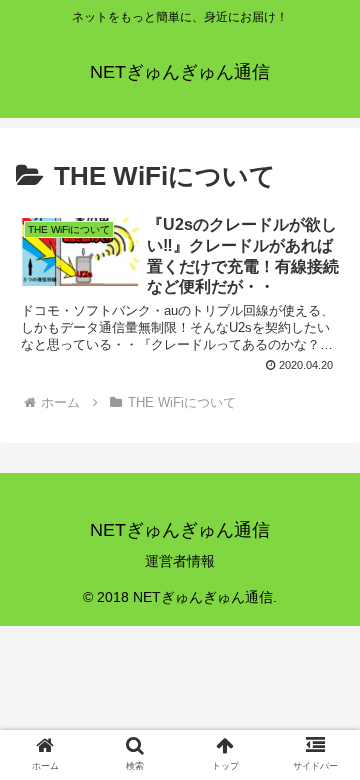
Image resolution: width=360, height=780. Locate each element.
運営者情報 (180, 561)
